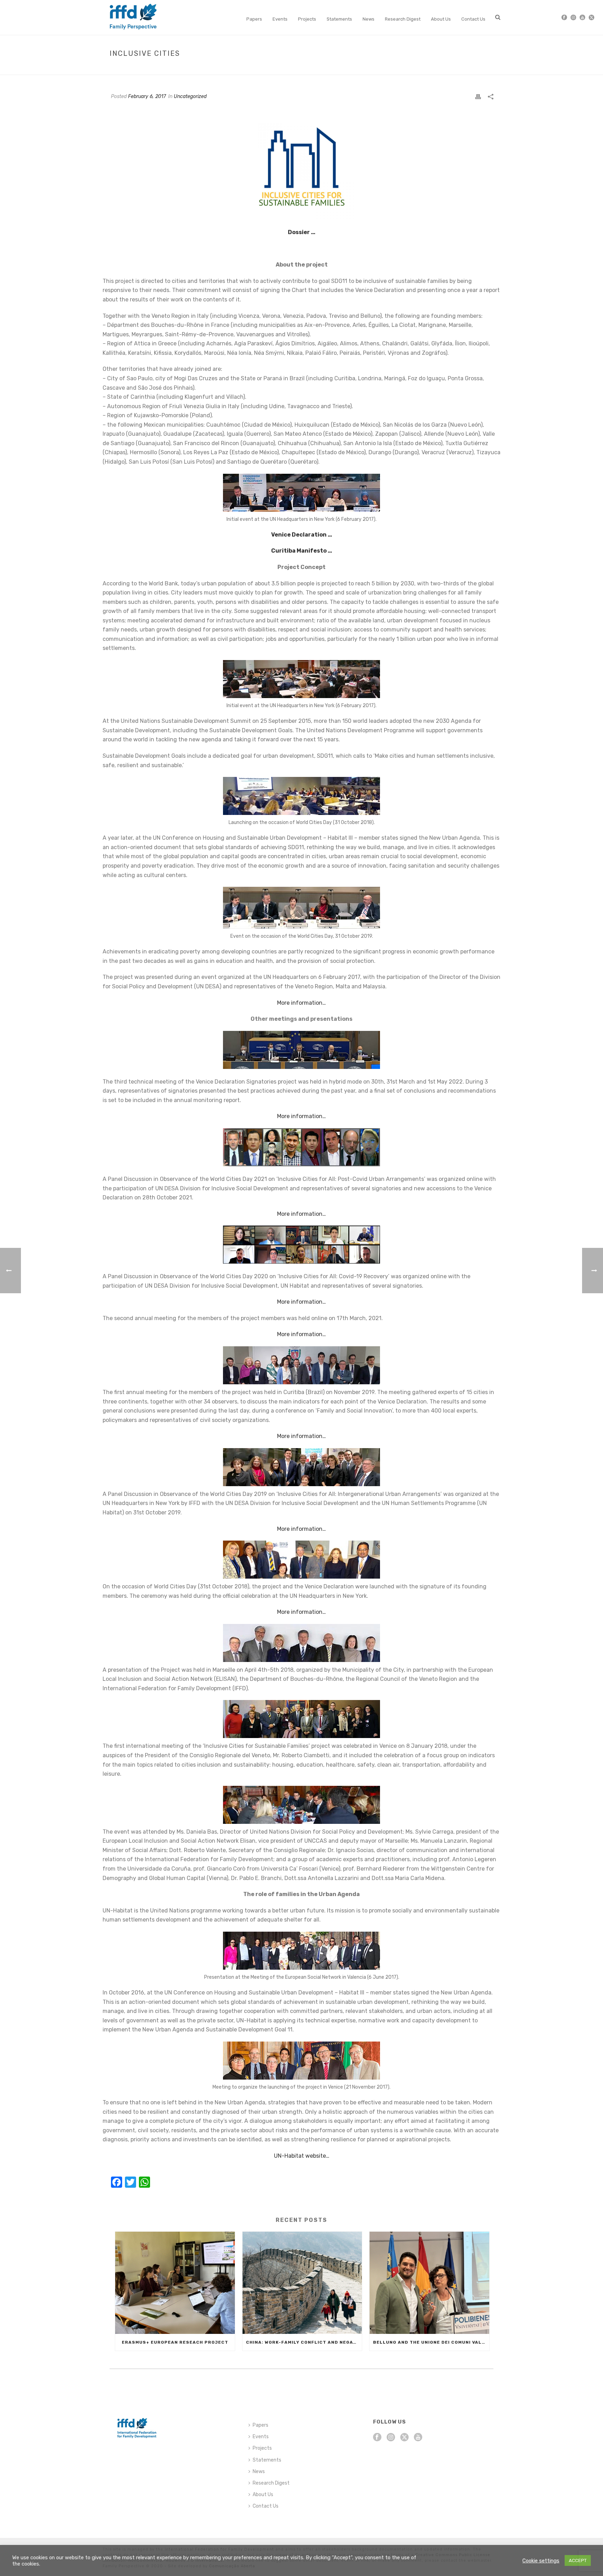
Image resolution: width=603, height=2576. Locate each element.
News (368, 19)
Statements (339, 19)
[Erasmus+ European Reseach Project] (175, 2283)
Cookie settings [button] (541, 2561)
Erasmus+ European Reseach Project (175, 2342)
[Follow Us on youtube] (418, 2438)
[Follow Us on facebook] (377, 2438)
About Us (441, 19)
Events (280, 19)
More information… (301, 1003)
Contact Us (473, 19)
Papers (254, 19)
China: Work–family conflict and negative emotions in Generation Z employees (304, 2342)
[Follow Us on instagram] (391, 2438)
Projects (307, 19)
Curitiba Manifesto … (302, 551)
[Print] (478, 96)
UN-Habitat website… (302, 2156)
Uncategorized (190, 96)
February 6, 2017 (147, 96)
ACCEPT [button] (578, 2560)
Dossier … (302, 232)
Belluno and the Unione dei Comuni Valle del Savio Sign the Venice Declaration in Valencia (431, 2342)
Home (440, 68)
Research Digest (403, 19)
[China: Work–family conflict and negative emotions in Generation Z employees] (302, 2283)
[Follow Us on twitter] (404, 2438)
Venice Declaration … (302, 535)
